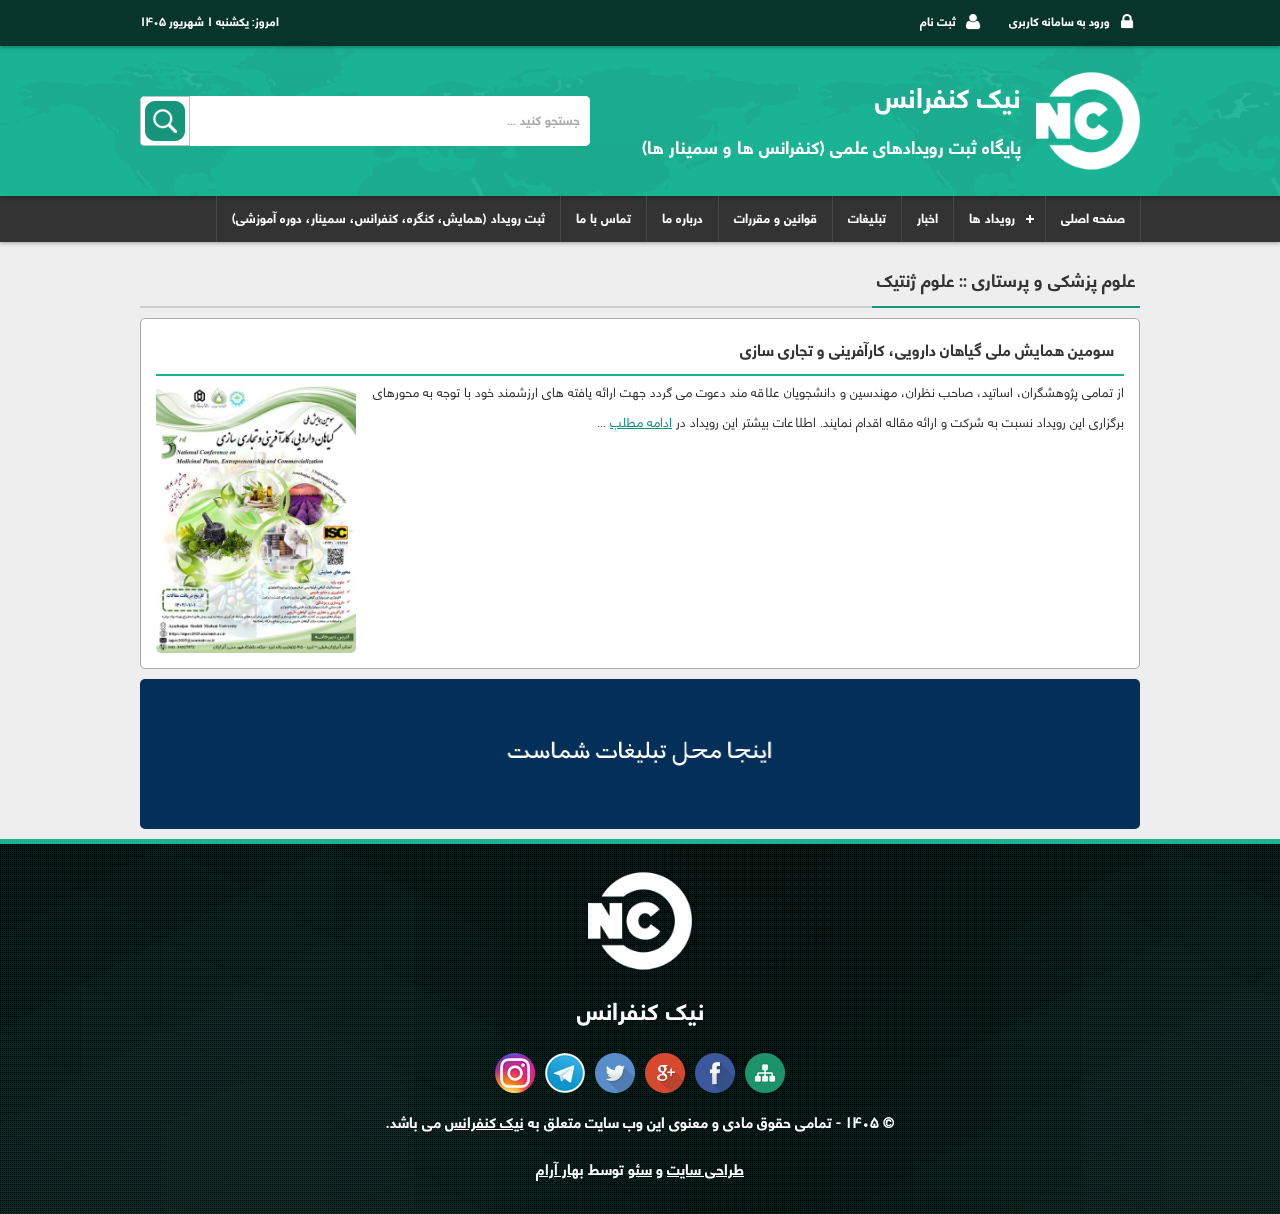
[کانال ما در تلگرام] (565, 1088)
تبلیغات (867, 219)
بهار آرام (560, 1170)
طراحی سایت (705, 1170)
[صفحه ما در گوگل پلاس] (665, 1088)
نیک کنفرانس (484, 1123)
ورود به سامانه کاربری (1059, 22)
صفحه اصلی (1093, 219)
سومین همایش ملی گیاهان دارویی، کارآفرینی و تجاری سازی (927, 351)
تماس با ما (603, 219)
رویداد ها (992, 219)
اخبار (927, 219)
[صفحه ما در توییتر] (615, 1088)
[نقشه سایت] (765, 1088)
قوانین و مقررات (775, 219)
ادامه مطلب (641, 420)
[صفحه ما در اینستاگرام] (515, 1088)
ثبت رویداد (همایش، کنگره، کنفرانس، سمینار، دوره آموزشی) (388, 219)
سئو (640, 1170)
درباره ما (682, 219)
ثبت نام (938, 22)
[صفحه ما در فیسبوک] (715, 1088)
